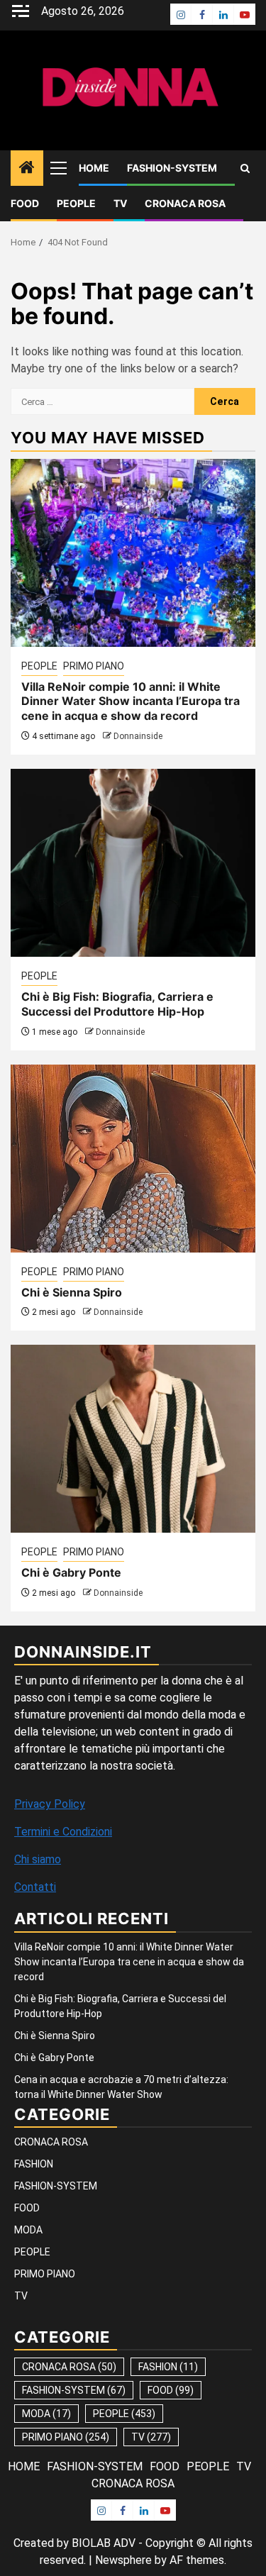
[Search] (245, 168)
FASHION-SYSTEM (172, 168)
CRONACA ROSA (185, 203)
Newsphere (123, 2560)
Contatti (35, 1887)
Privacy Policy (50, 1804)
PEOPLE (76, 203)
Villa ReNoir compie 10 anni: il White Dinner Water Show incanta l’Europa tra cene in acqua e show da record (131, 701)
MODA (28, 2230)
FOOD (25, 203)
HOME (94, 168)
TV (120, 203)
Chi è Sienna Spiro (72, 1292)
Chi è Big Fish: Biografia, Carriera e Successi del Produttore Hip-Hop (117, 1004)
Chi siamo (38, 1859)
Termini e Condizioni (63, 1832)
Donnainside (138, 736)
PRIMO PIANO (94, 666)
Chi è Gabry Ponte (71, 1572)
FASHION (34, 2164)
